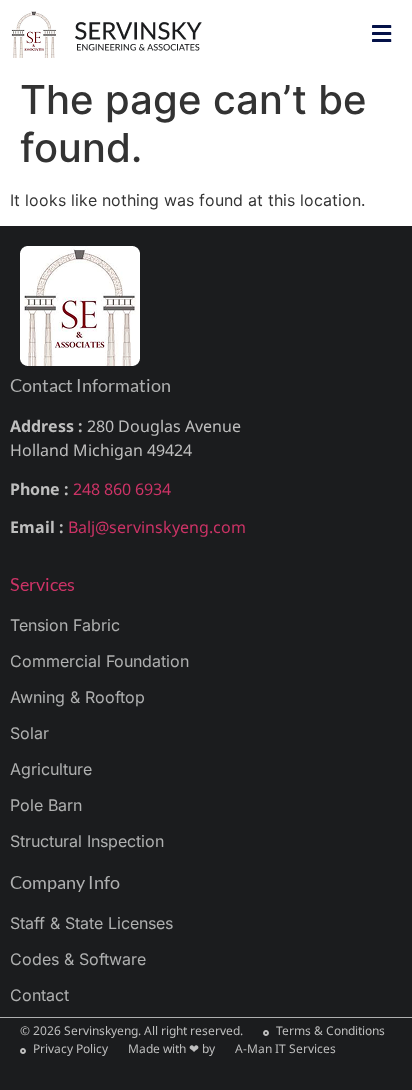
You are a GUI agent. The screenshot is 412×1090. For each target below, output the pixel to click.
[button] (381, 33)
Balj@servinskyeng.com (157, 527)
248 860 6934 (122, 489)
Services (42, 584)
